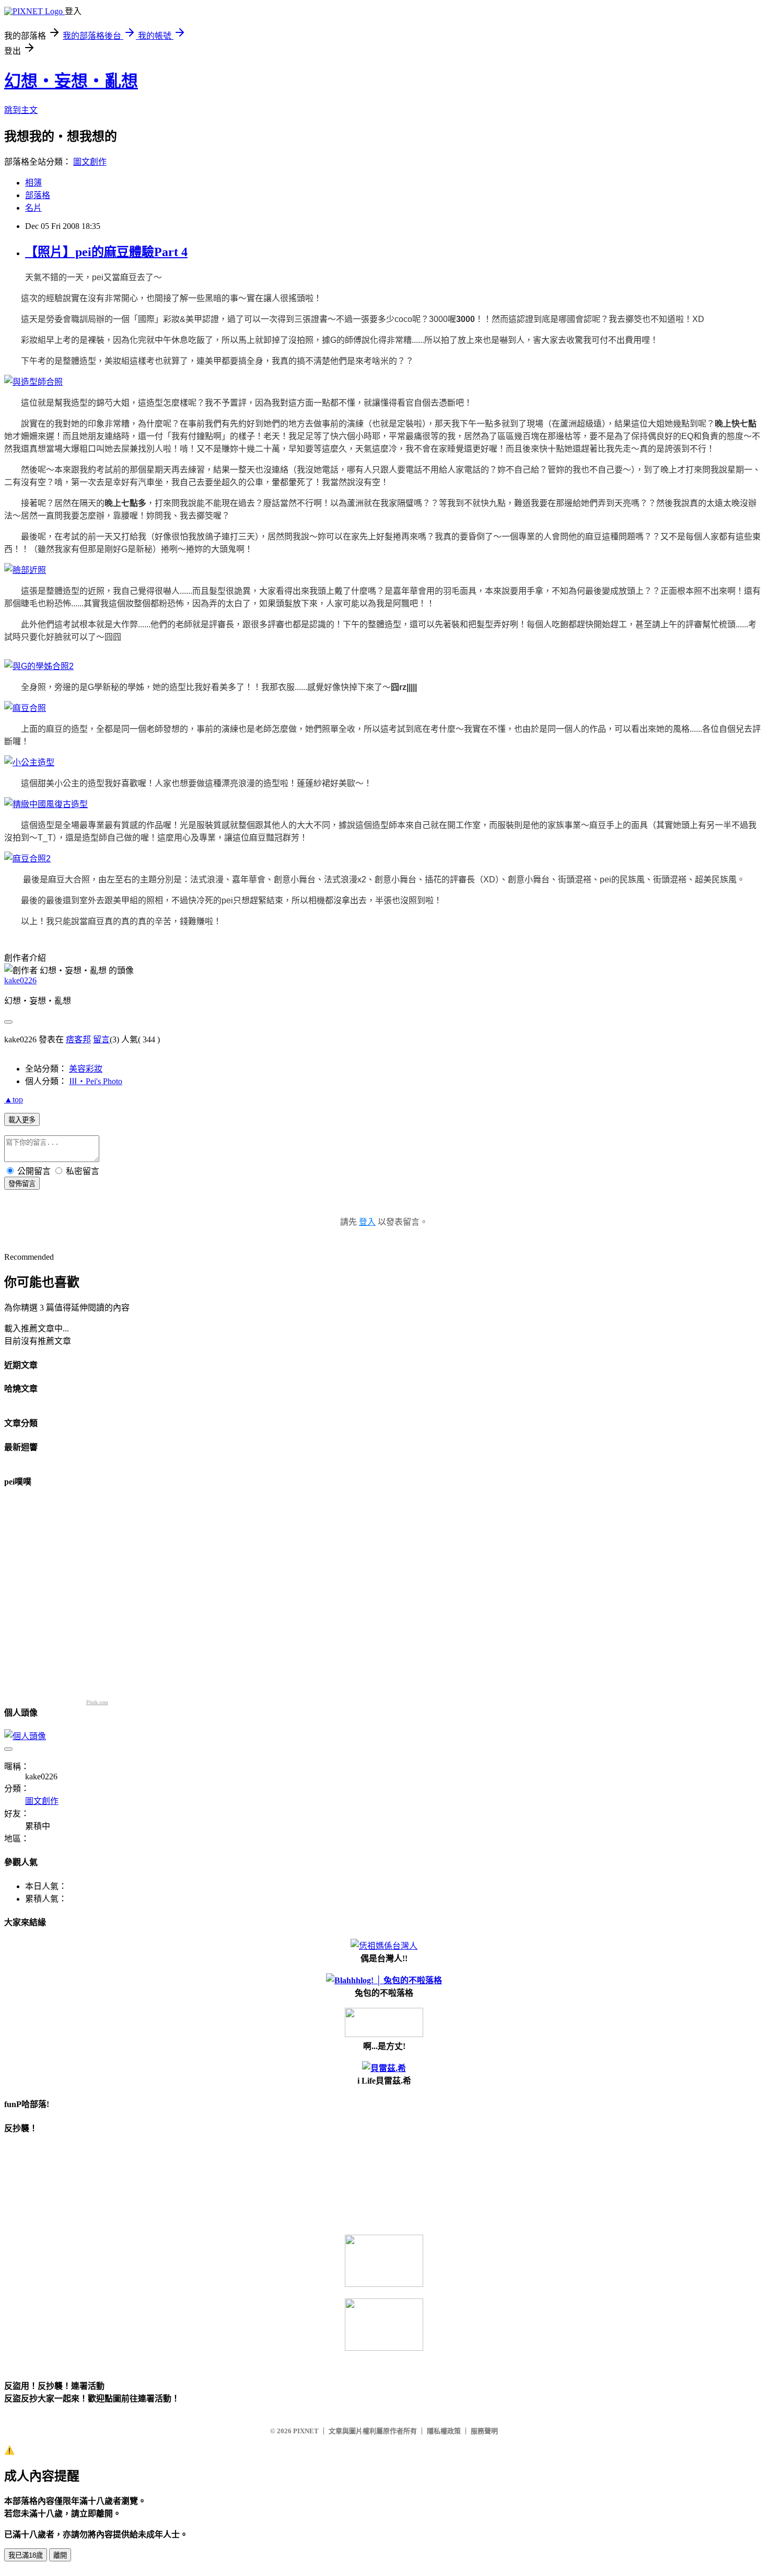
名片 (33, 208)
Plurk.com (97, 1702)
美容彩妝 (86, 1069)
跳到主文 (21, 110)
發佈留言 (22, 1184)
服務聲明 (484, 2431)
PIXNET (306, 2431)
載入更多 (22, 1120)
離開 (60, 2555)
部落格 (38, 195)
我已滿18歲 (26, 2555)
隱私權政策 (444, 2431)
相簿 (33, 183)
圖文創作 (90, 162)
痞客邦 (78, 1039)
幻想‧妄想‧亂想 (71, 81)
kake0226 (20, 980)
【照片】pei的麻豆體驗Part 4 (106, 252)
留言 (101, 1039)
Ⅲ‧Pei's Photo (96, 1081)
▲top (14, 1100)
